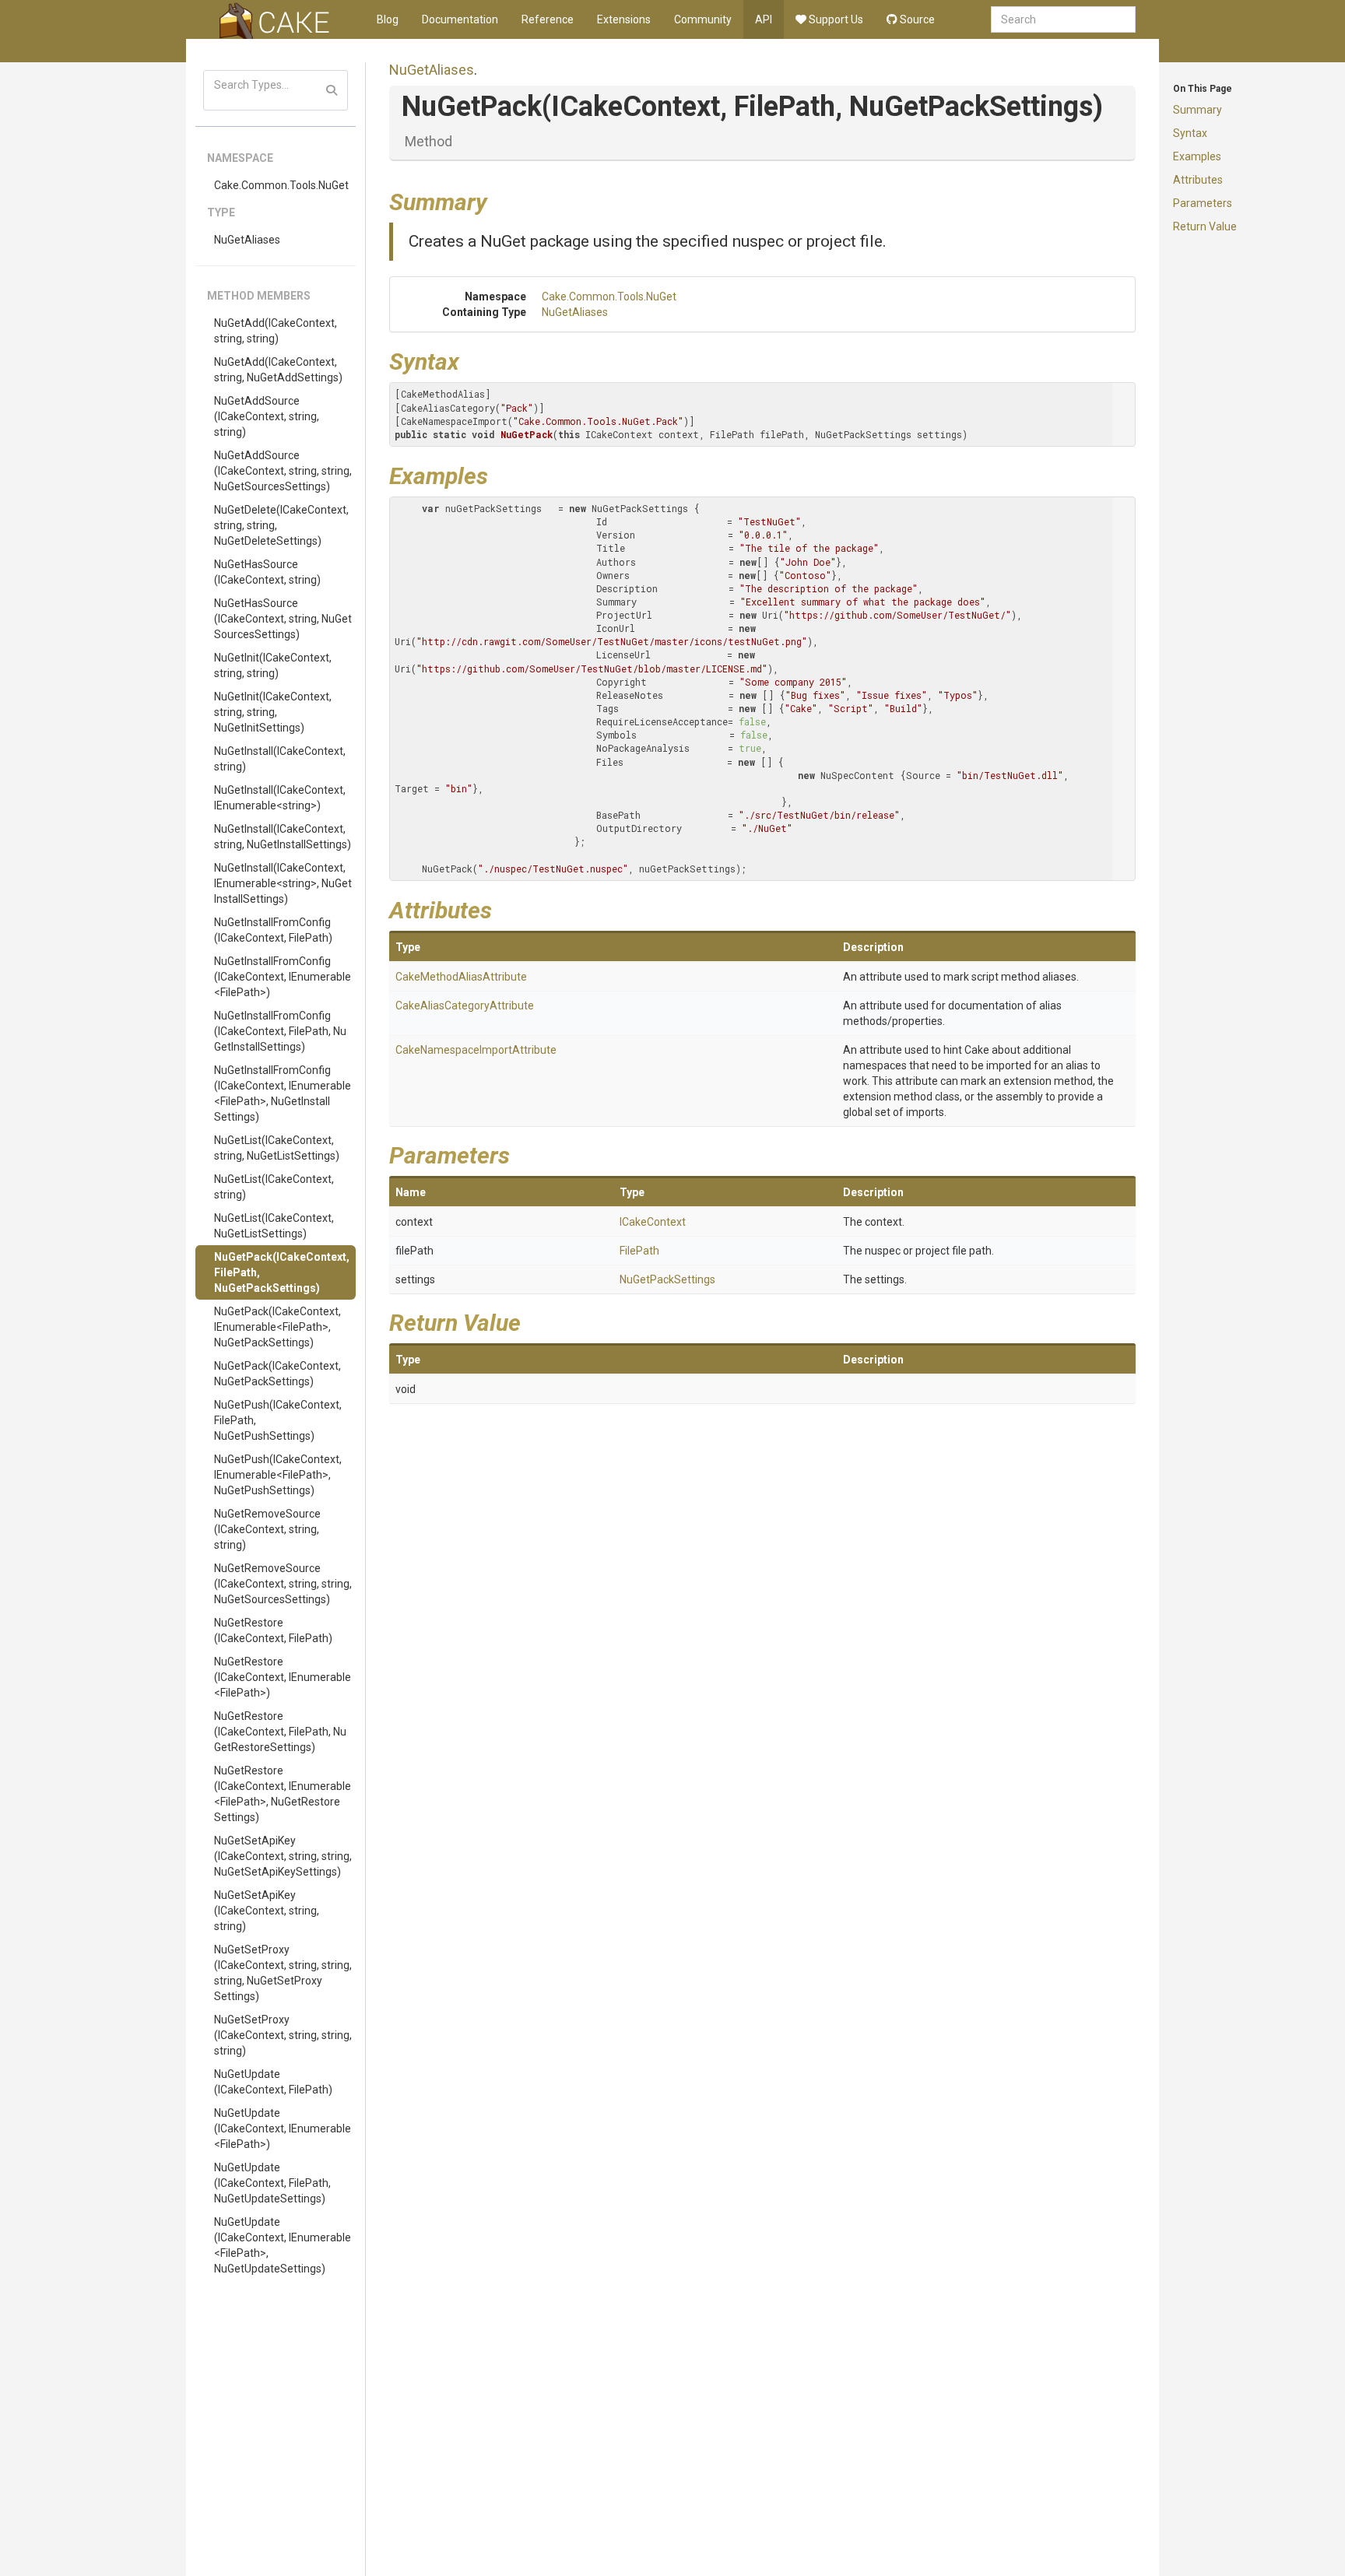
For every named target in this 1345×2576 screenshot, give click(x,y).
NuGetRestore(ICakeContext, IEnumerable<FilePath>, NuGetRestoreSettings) (283, 1794)
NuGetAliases (247, 240)
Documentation (460, 19)
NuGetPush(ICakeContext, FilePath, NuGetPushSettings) (278, 1420)
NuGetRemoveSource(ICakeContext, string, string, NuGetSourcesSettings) (283, 1584)
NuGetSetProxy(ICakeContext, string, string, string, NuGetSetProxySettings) (283, 1973)
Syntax (1190, 133)
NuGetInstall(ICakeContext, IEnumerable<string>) (280, 798)
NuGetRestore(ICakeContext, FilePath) (273, 1630)
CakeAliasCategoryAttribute (465, 1005)
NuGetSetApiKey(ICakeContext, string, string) (267, 1911)
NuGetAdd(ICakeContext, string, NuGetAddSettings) (278, 370)
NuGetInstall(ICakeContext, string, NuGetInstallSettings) (283, 837)
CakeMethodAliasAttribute (461, 977)
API (764, 19)
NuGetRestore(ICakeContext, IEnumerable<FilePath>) (283, 1677)
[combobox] (1063, 19)
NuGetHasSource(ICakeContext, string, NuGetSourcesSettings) (283, 619)
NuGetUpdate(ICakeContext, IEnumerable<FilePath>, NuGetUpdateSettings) (283, 2245)
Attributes (1198, 180)
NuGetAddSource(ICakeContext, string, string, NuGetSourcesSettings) (283, 471)
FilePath (639, 1251)
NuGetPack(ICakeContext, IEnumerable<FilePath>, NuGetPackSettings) (277, 1327)
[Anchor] (499, 200)
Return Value (1205, 226)
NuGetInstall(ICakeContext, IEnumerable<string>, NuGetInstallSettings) (283, 883)
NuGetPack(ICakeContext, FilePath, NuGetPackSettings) (282, 1272)
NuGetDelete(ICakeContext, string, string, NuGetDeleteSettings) (281, 525)
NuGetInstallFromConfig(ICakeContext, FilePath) (273, 930)
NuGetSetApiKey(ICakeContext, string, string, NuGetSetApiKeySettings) (283, 1856)
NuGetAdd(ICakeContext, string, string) (276, 331)
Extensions (624, 19)
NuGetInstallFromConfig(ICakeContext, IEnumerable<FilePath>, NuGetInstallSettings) (283, 1093)
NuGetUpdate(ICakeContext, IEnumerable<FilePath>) (283, 2129)
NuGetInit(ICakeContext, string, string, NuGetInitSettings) (273, 712)
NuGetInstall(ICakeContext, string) (280, 759)
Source (916, 19)
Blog (388, 19)
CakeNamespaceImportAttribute (476, 1050)
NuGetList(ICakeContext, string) (274, 1187)
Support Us (835, 19)
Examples (1197, 156)
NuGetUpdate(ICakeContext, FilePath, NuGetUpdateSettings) (272, 2183)
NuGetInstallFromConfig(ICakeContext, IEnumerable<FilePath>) (283, 977)
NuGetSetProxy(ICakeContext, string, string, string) (283, 2035)
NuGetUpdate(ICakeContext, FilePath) (273, 2082)
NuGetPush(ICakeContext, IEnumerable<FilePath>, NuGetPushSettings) (278, 1475)
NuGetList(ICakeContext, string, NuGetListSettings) (277, 1148)
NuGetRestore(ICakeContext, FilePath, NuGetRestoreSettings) (280, 1732)
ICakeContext (653, 1222)
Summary (1198, 110)
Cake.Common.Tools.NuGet (281, 185)
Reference (548, 19)
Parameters (1203, 203)
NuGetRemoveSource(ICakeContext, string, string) (267, 1529)
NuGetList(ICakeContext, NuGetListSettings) (274, 1226)
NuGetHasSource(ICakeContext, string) (267, 572)
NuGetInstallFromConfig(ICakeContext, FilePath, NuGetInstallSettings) (280, 1031)
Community (703, 19)
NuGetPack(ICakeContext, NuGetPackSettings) (277, 1374)
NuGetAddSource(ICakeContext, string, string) (267, 416)
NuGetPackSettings (667, 1279)
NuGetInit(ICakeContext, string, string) (273, 665)
